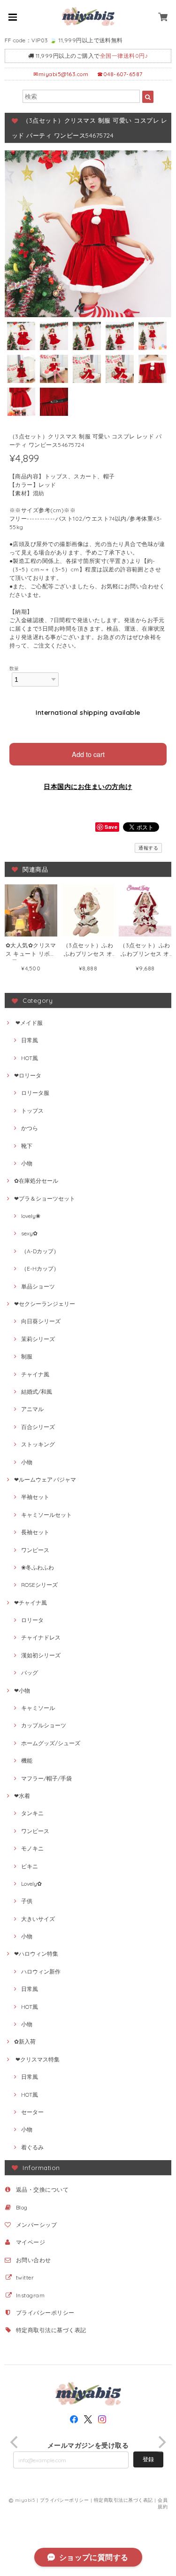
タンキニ (32, 1813)
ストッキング (38, 1444)
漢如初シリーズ (41, 1655)
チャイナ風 (35, 1374)
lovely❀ (31, 1216)
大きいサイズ (38, 1919)
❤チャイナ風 (31, 1603)
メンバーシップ (36, 2225)
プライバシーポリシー (45, 2313)
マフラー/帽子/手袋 (46, 1778)
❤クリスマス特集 (37, 2059)
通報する (148, 848)
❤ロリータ (28, 1075)
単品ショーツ (38, 1286)
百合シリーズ (38, 1427)
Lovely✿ (31, 1884)
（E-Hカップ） (40, 1268)
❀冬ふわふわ (38, 1567)
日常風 (30, 1040)
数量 (14, 668)
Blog (22, 2207)
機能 (27, 1760)
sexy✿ (29, 1233)
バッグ (30, 1673)
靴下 (27, 1146)
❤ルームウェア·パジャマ (45, 1479)
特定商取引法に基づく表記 (51, 2330)
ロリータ (32, 1620)
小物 (27, 1163)
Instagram (30, 2295)
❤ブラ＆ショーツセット (45, 1198)
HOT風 (30, 1058)
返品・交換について (42, 2190)
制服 (27, 1356)
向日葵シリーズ (41, 1321)
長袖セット (35, 1532)
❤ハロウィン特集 (36, 1954)
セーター (32, 2112)
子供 (27, 1901)
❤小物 (22, 1690)
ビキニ (30, 1866)
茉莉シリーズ (38, 1339)
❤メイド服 (28, 1023)
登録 (148, 2459)
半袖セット (35, 1497)
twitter (25, 2277)
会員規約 (163, 2503)
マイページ (31, 2242)
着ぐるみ (32, 2147)
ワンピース (35, 1550)
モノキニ (32, 1848)
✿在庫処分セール (36, 1181)
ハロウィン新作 (41, 1971)
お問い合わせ (34, 2260)
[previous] (15, 2442)
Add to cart (88, 754)
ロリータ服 (35, 1093)
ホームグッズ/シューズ (51, 1743)
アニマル (32, 1409)
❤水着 (22, 1796)
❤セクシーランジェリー (45, 1304)
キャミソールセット (46, 1515)
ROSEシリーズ (39, 1585)
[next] (161, 2442)
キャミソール (38, 1708)
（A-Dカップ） (40, 1251)
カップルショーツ (44, 1725)
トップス (32, 1111)
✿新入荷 (25, 2041)
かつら (30, 1128)
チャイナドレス (41, 1637)
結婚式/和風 (37, 1392)
